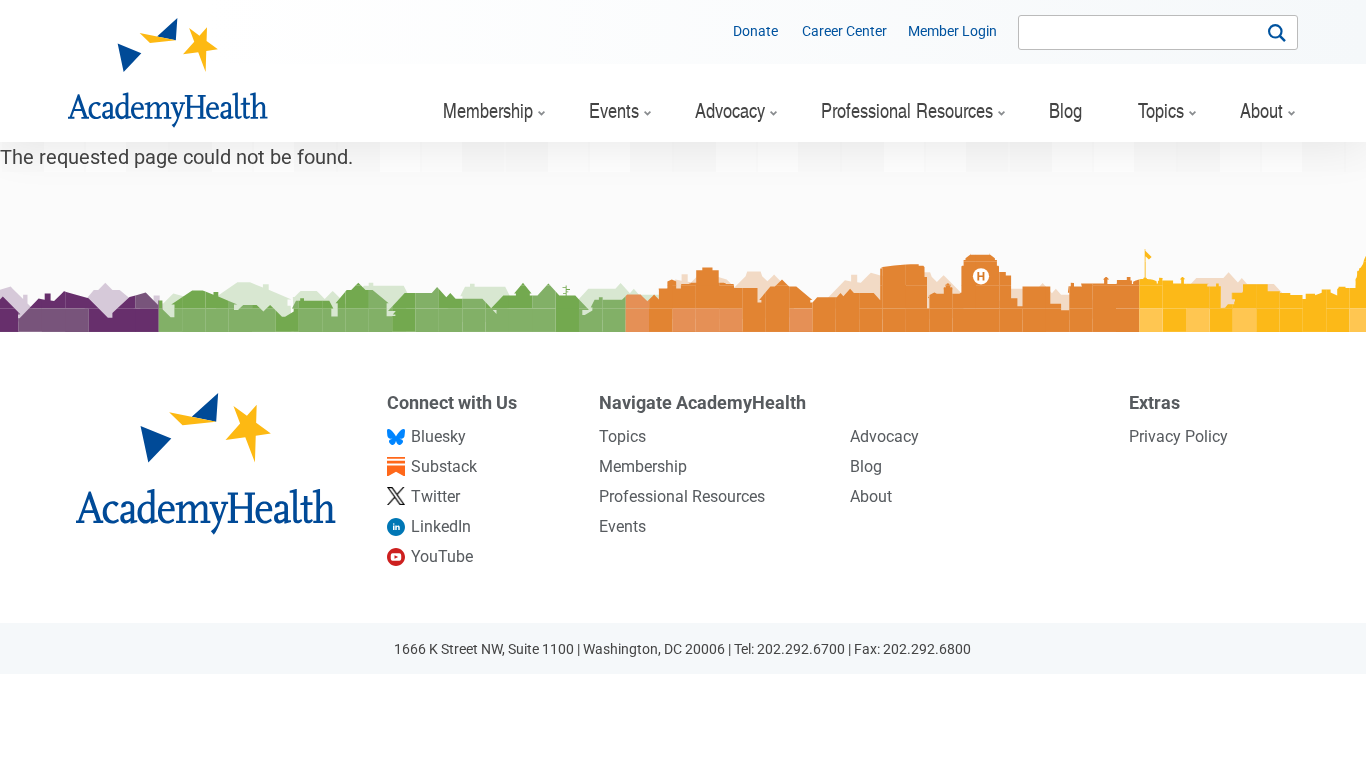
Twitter (435, 496)
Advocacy (884, 436)
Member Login (952, 31)
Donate (755, 31)
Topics (622, 436)
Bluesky (438, 436)
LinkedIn (441, 526)
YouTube (442, 556)
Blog (866, 466)
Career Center (844, 31)
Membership (643, 466)
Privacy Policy (1178, 436)
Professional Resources (682, 496)
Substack (444, 466)
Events (622, 526)
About (871, 496)
